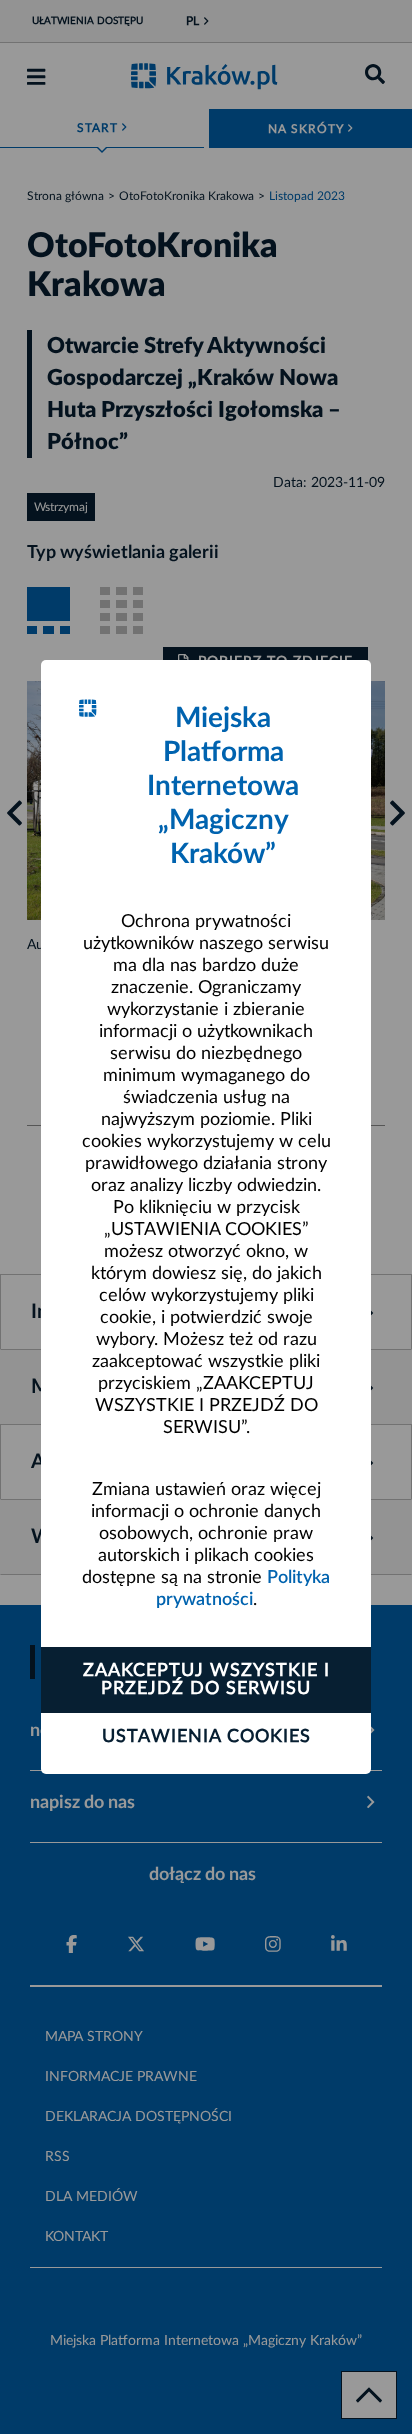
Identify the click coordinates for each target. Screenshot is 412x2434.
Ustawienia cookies (206, 1737)
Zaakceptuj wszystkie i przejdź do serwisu (206, 1680)
